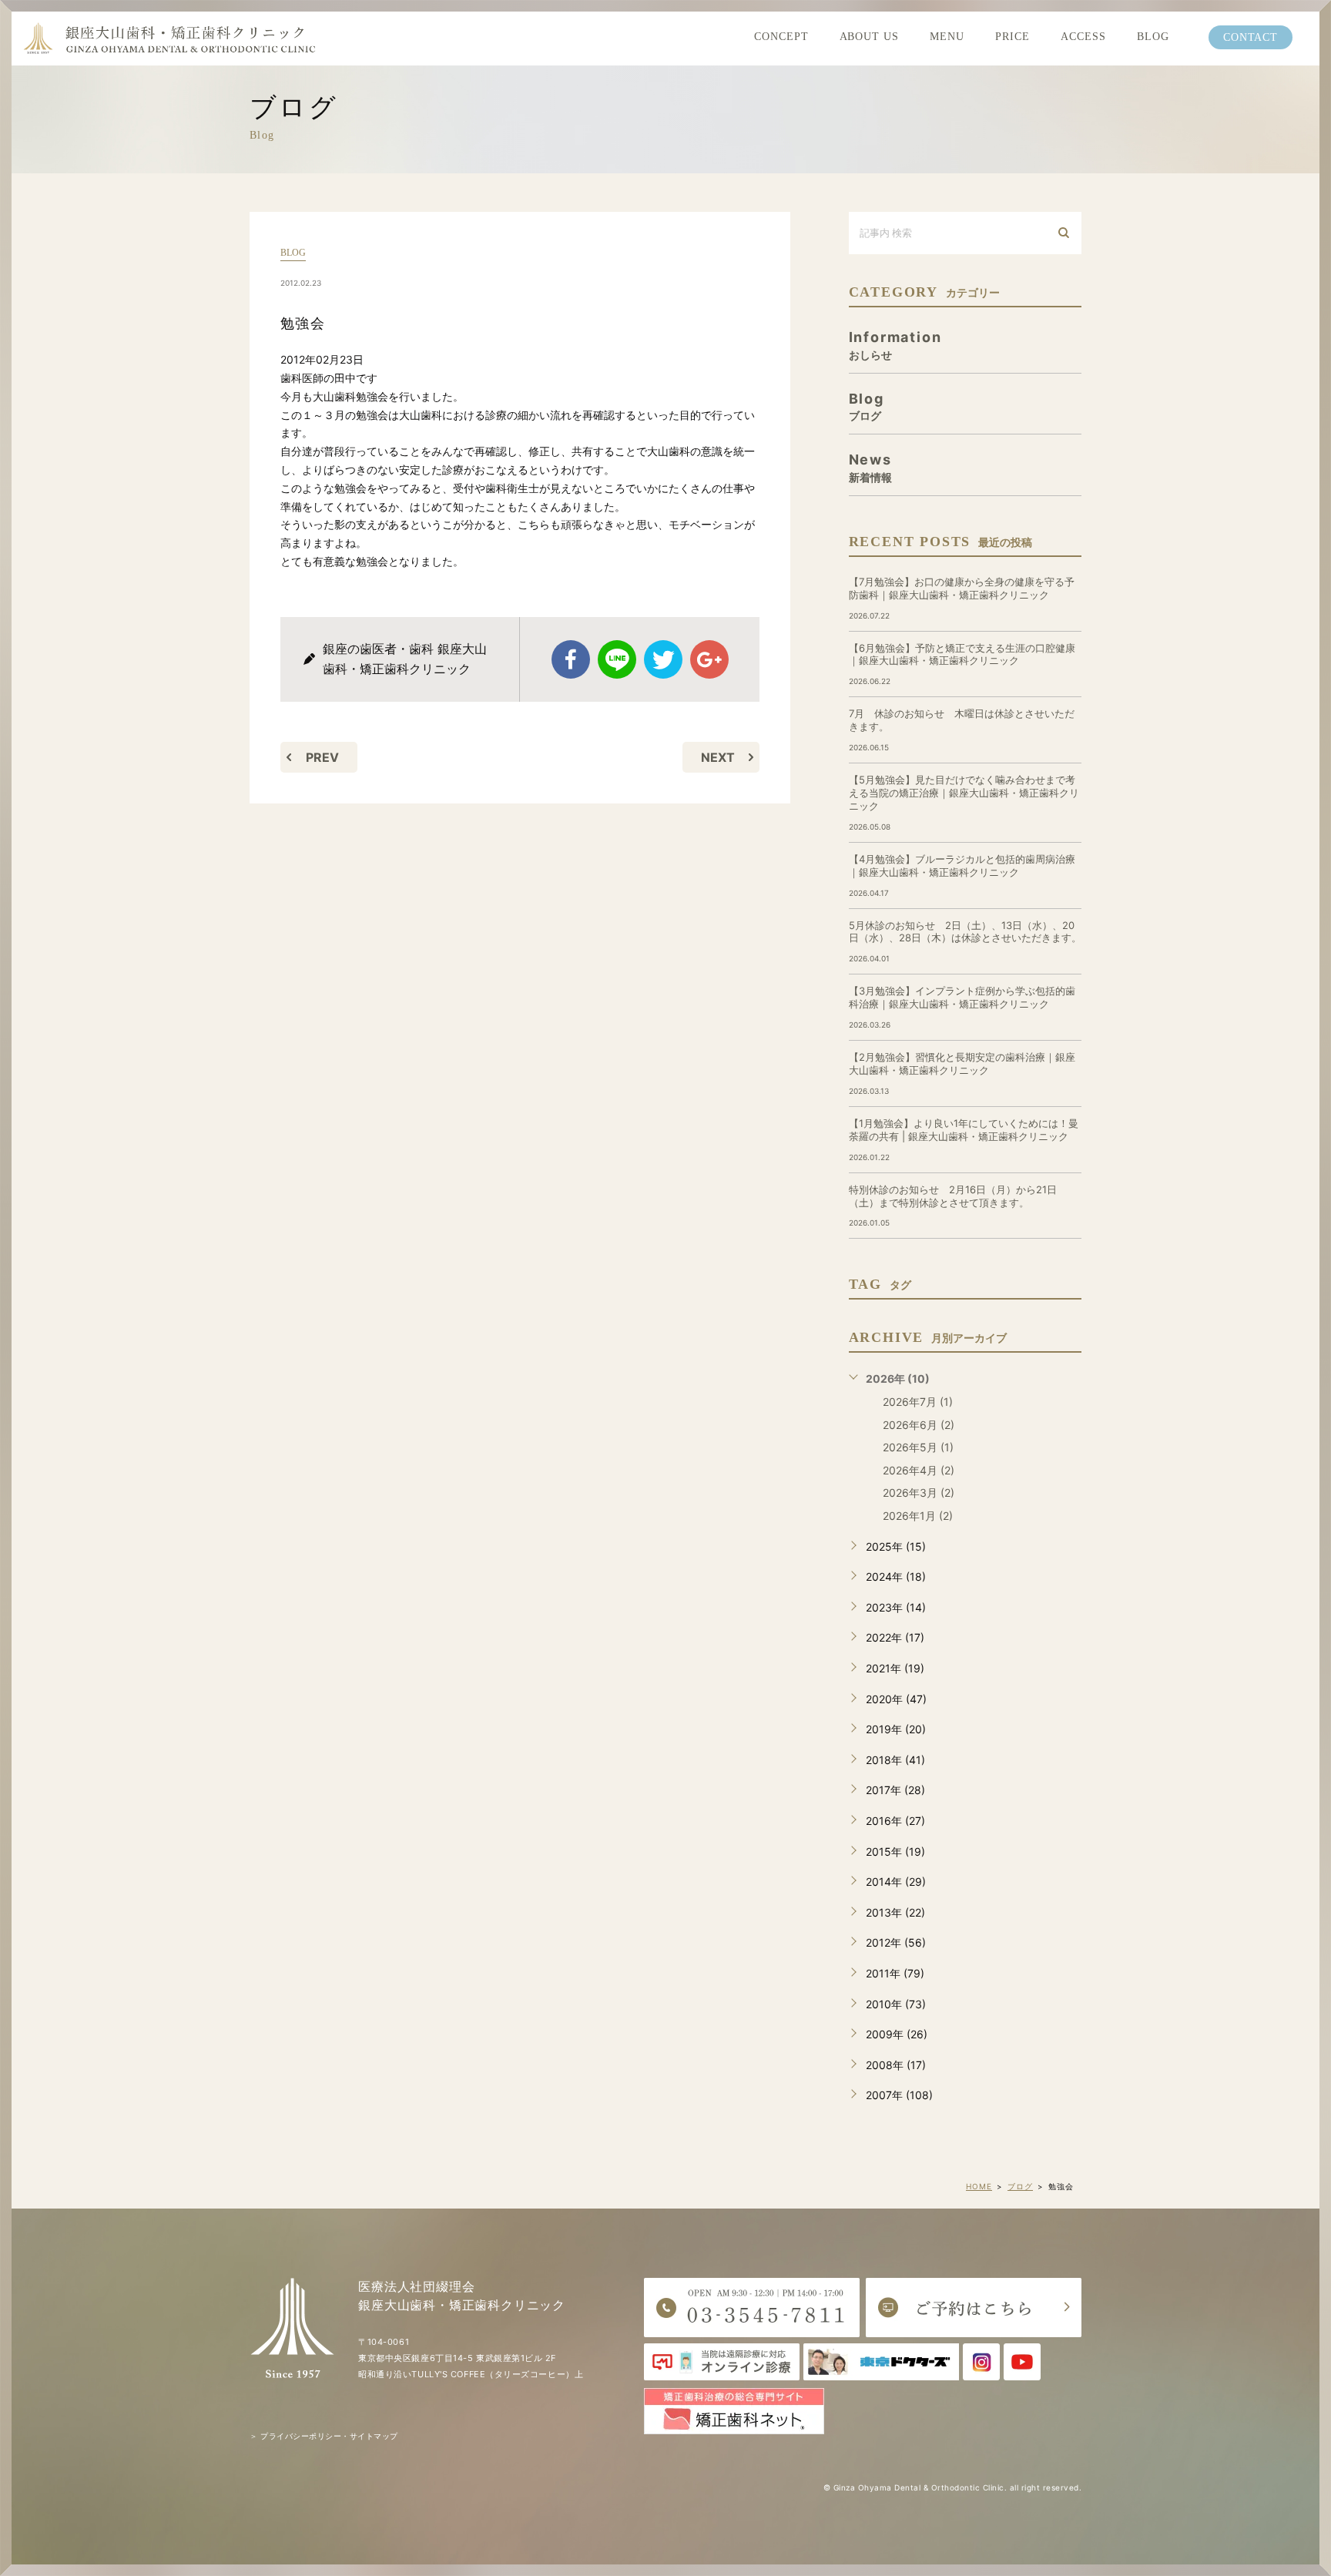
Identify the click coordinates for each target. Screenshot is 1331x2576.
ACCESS (1083, 37)
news (870, 467)
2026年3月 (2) (919, 1493)
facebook (571, 659)
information (895, 345)
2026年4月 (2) (919, 1470)
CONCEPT (781, 37)
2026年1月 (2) (918, 1516)
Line (617, 659)
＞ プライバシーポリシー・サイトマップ (324, 2436)
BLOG (1153, 37)
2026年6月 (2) (919, 1425)
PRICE (1012, 37)
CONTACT (1251, 37)
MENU (947, 37)
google (709, 659)
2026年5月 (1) (918, 1447)
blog (293, 253)
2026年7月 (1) (918, 1402)
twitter (663, 659)
